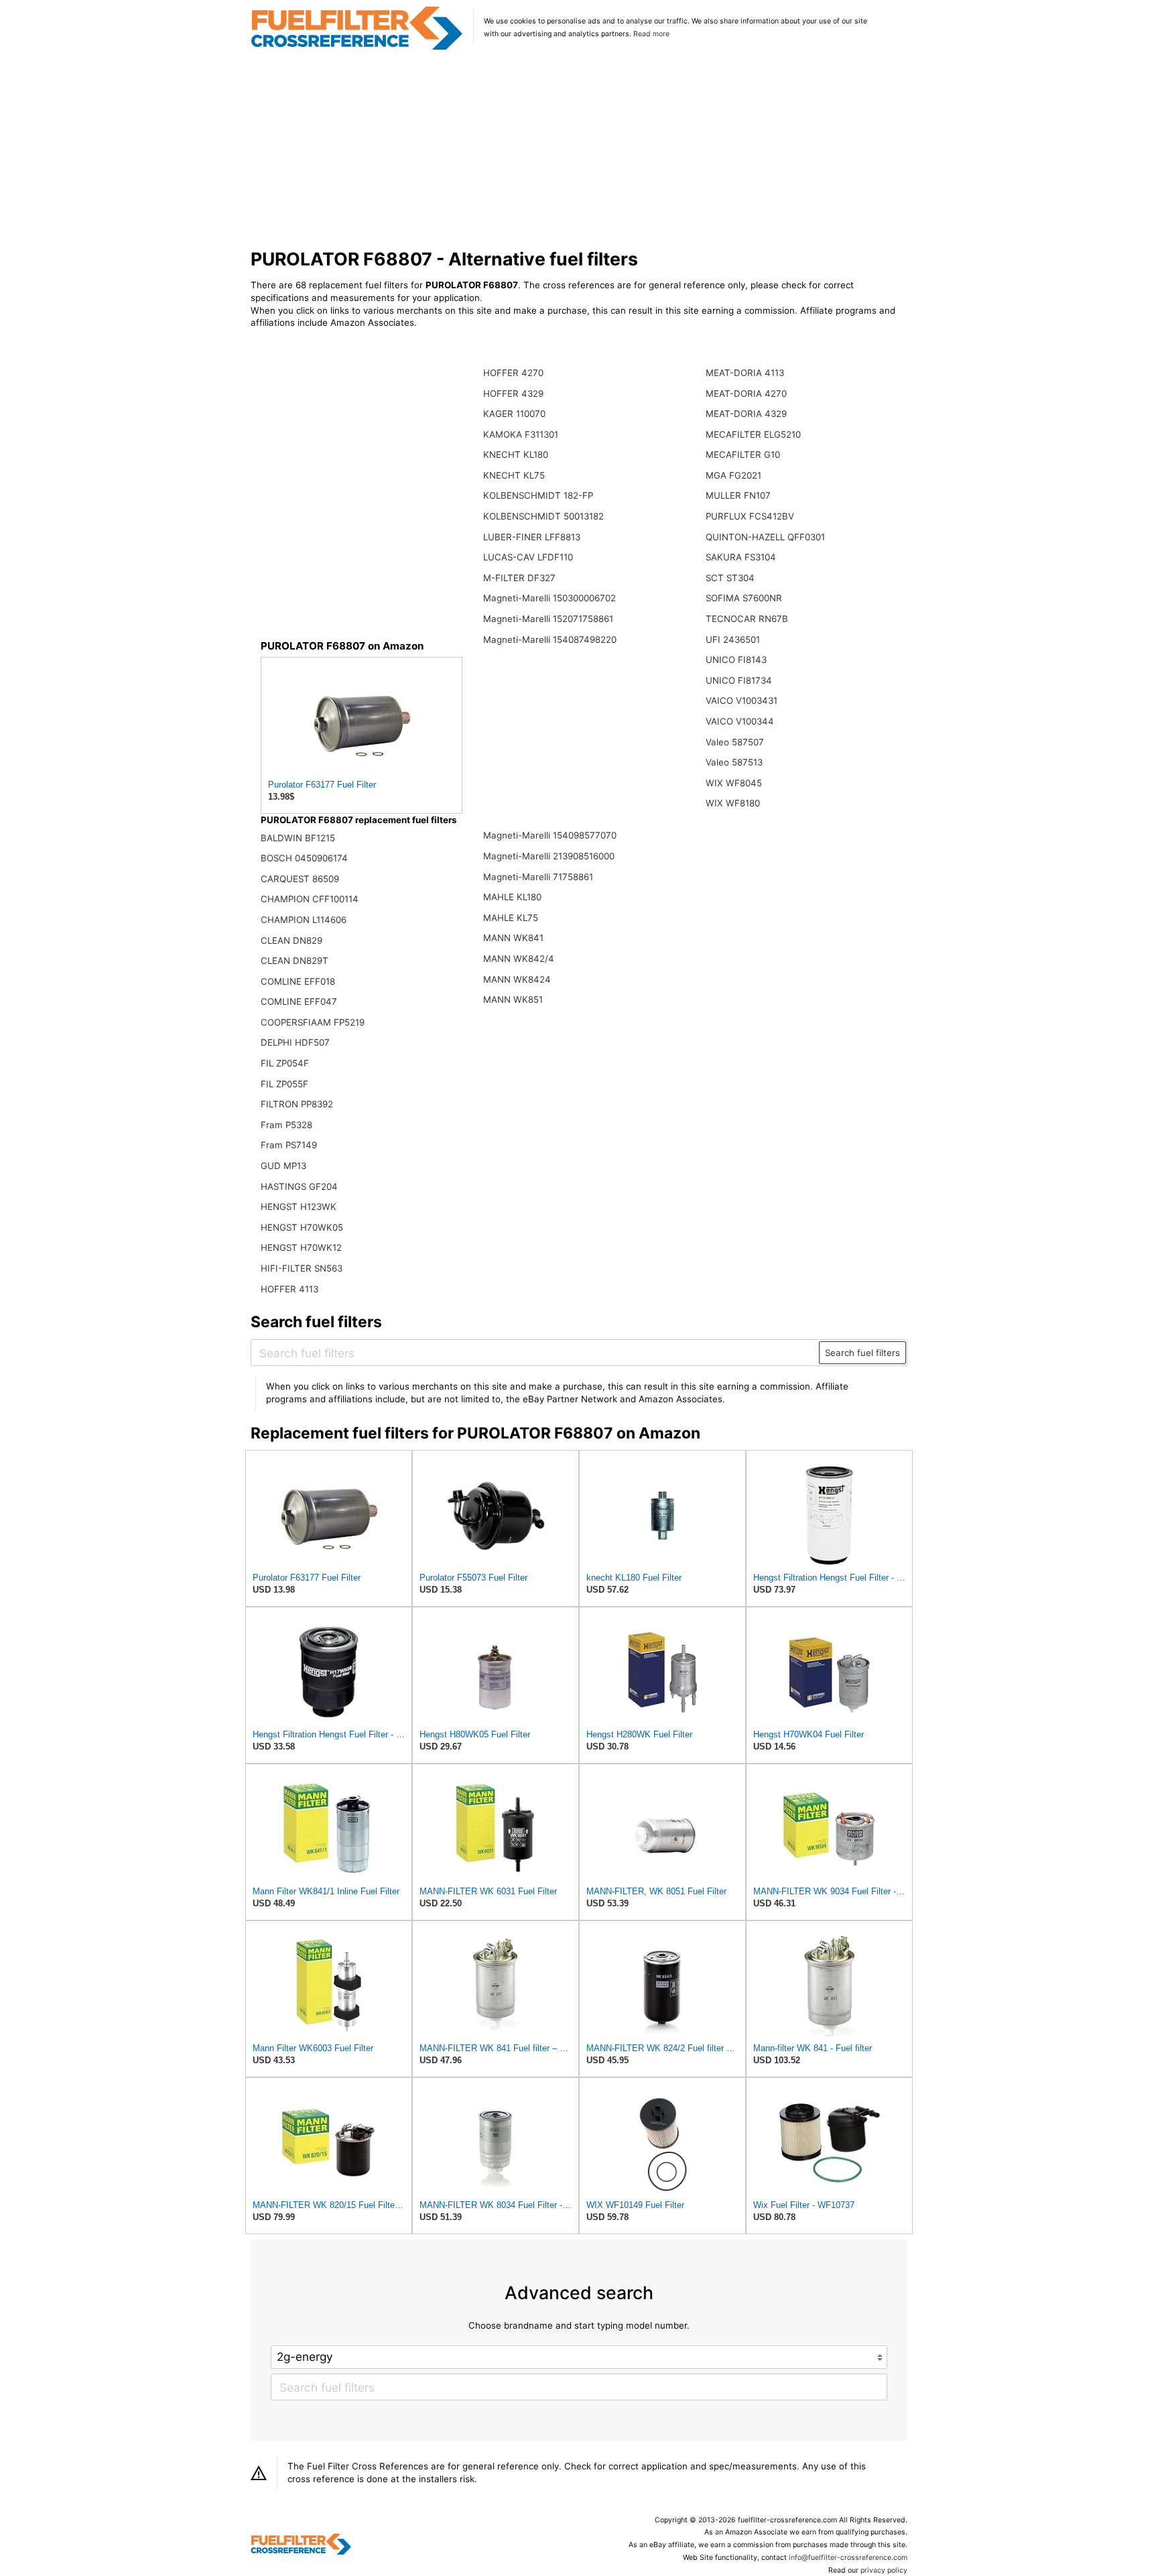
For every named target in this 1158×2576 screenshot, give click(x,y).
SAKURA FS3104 (741, 557)
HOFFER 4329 (513, 393)
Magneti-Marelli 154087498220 (550, 639)
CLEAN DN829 (292, 940)
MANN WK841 (513, 938)
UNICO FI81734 (739, 680)
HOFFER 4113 (289, 1289)
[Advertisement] (579, 150)
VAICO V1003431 (742, 700)
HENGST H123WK (299, 1207)
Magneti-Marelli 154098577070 (550, 835)
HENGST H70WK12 (301, 1247)
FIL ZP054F (285, 1063)
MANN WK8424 (517, 979)
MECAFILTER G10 (743, 454)
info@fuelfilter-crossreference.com (848, 2558)
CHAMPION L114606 (304, 920)
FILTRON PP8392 (297, 1104)
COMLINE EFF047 (299, 1001)
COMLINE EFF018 (298, 981)
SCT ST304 (730, 578)
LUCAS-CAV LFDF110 (528, 557)
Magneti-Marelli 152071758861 (548, 619)
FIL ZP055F (284, 1084)
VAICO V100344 (740, 721)
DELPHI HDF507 (295, 1042)
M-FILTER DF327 (519, 578)
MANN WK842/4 (519, 959)
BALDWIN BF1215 (298, 838)
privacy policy (884, 2570)
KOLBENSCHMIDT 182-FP (538, 495)
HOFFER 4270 (513, 373)
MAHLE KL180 (512, 897)
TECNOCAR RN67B (747, 619)
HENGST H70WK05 (302, 1227)
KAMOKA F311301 (521, 434)
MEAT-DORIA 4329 (746, 414)
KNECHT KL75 (514, 475)
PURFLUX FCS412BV (750, 516)
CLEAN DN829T (295, 961)
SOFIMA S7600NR (744, 598)
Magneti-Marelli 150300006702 (550, 598)
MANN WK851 (513, 999)
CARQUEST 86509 (300, 879)
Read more (651, 34)
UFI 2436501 (733, 639)
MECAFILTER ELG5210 (753, 434)
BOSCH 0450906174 (304, 858)
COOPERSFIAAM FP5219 (313, 1022)
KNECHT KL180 (516, 454)
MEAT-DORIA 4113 (745, 373)
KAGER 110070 (514, 414)
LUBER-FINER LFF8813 (532, 537)
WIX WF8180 (733, 803)
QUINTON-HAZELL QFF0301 (765, 537)
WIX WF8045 (734, 783)
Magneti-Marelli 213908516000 (549, 856)
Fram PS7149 (289, 1145)
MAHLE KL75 (511, 918)
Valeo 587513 (734, 762)
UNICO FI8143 (736, 660)
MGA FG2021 (733, 475)
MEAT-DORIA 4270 (746, 393)
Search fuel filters (862, 1353)
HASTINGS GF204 (299, 1186)
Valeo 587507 (735, 742)
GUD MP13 (283, 1166)
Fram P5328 (286, 1125)
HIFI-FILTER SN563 (302, 1268)
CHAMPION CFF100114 (310, 899)
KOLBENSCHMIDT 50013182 (543, 516)
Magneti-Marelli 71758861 (538, 877)
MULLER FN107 (738, 495)
